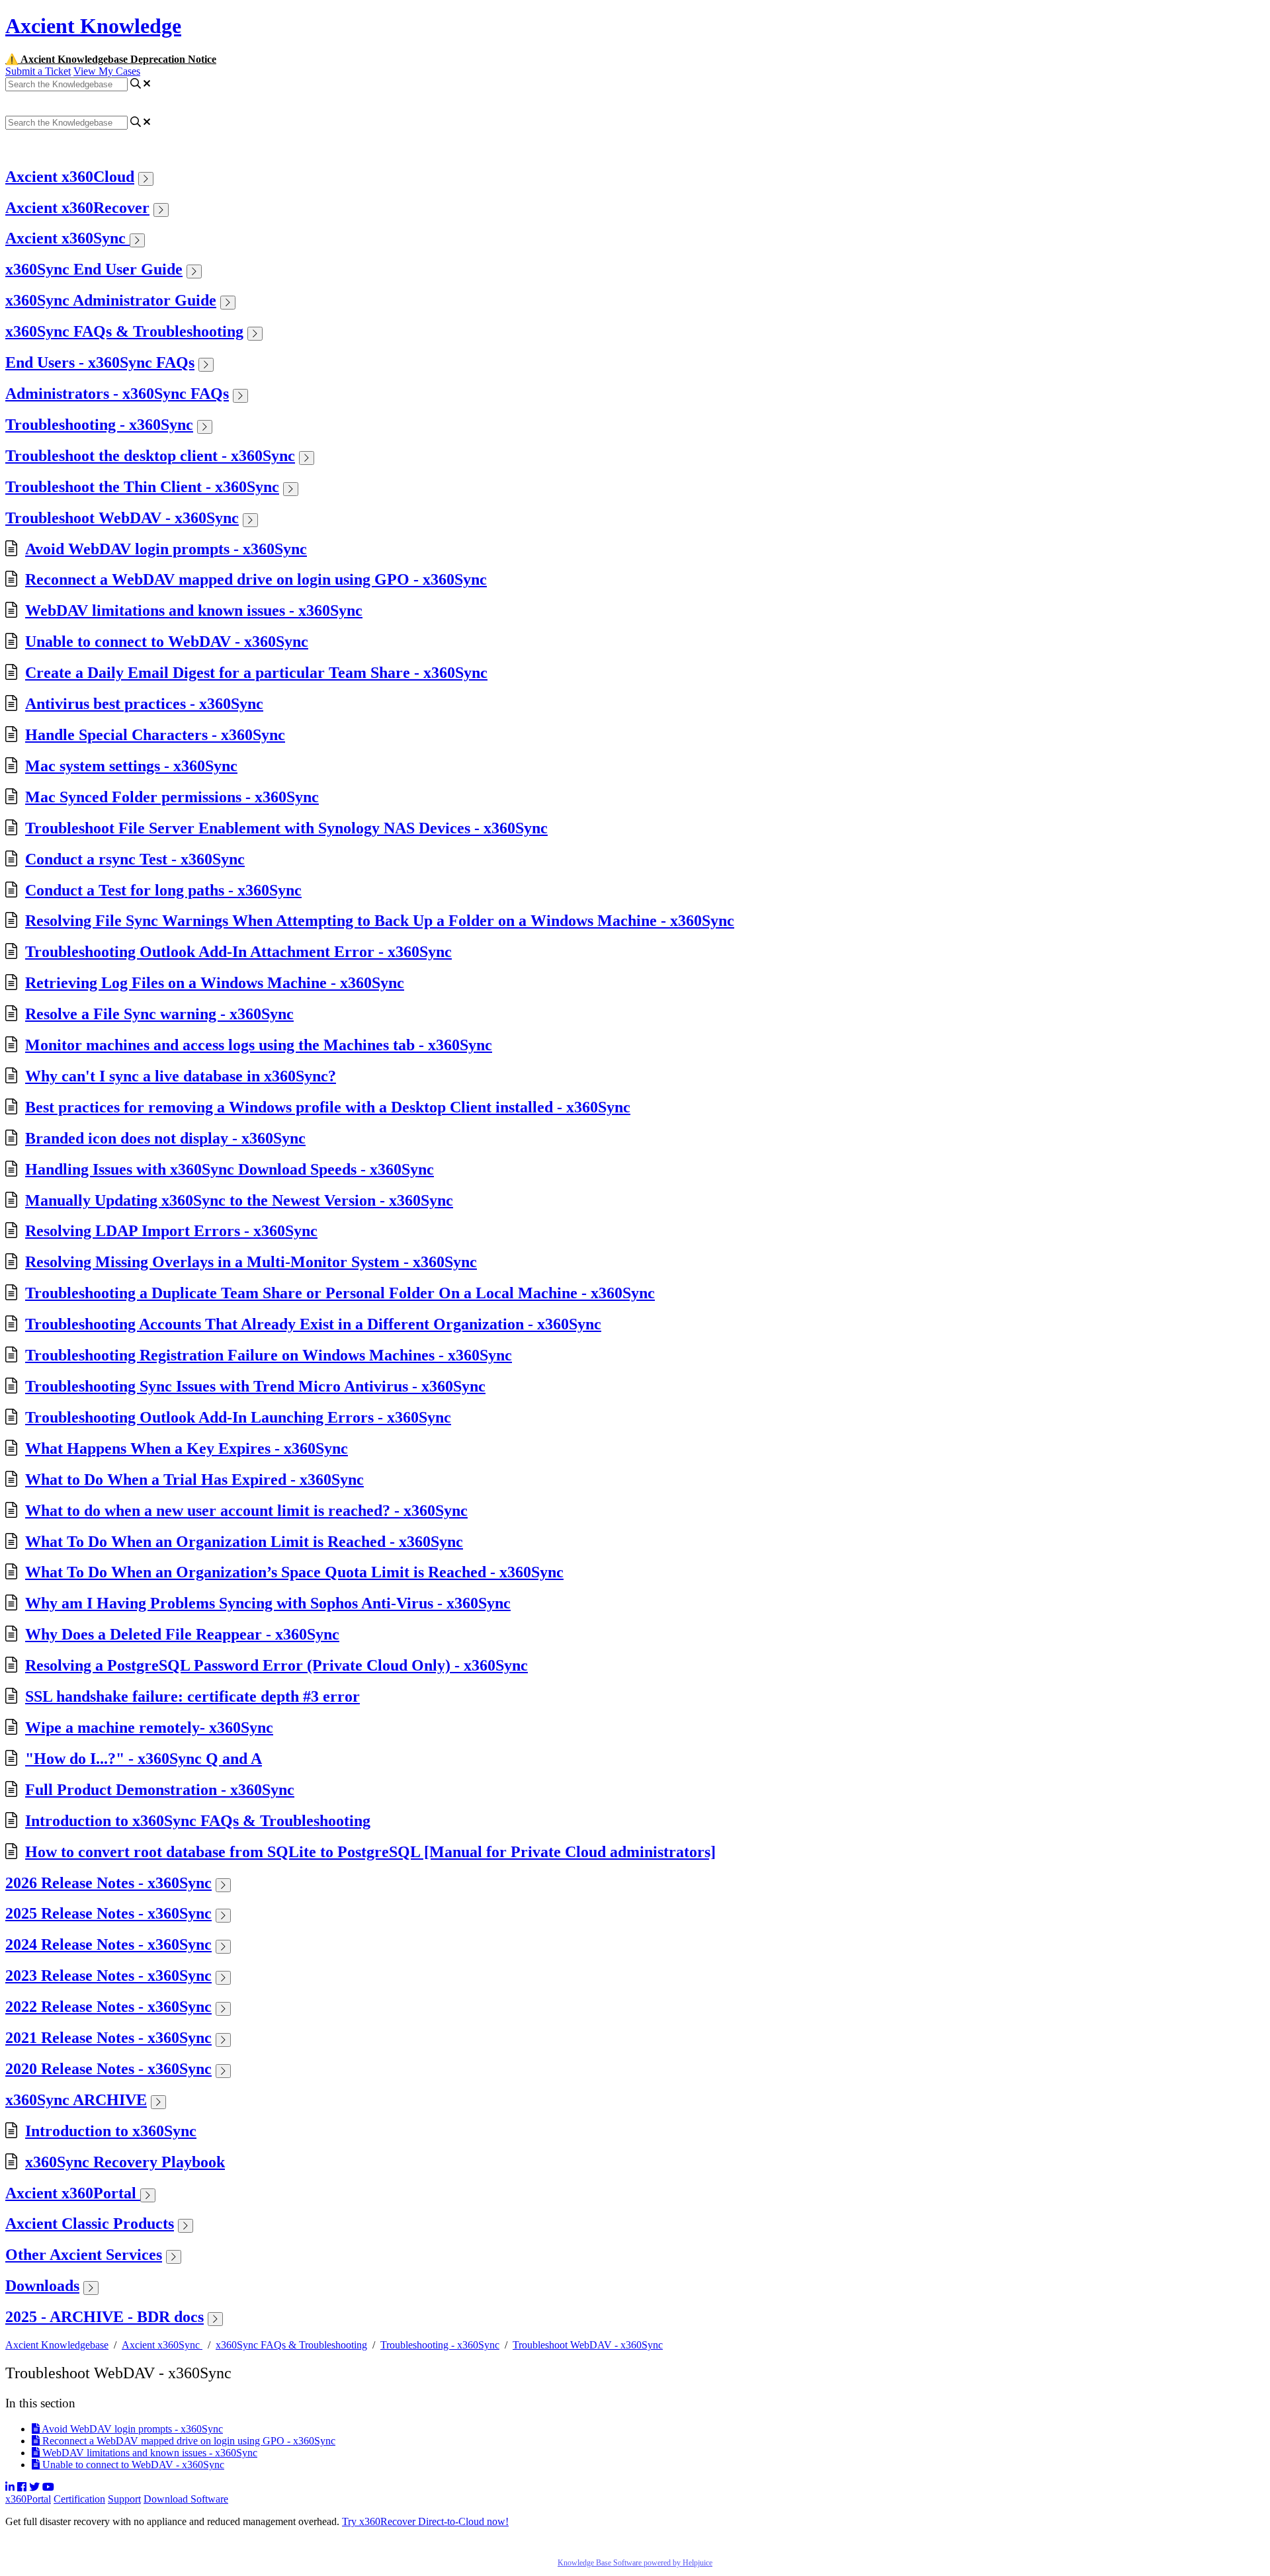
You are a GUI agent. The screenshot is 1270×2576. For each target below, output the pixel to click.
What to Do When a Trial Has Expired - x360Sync (194, 1479)
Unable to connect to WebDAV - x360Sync (167, 642)
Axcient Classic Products (90, 2223)
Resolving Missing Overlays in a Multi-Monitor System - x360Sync (251, 1262)
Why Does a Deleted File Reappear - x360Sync (182, 1634)
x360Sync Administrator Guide (111, 300)
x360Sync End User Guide (94, 269)
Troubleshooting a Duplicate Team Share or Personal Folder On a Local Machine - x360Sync (340, 1293)
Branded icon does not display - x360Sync (165, 1138)
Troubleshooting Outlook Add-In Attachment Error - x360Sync (238, 952)
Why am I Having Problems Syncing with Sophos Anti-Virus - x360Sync (268, 1603)
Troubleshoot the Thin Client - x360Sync (142, 487)
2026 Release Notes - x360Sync (108, 1883)
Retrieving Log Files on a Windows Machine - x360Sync (215, 983)
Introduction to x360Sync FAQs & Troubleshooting (198, 1821)
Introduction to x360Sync (111, 2131)
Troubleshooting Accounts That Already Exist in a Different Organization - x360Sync (313, 1324)
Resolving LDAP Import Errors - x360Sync (171, 1231)
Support (124, 2499)
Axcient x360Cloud (70, 177)
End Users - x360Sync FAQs (100, 362)
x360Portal (28, 2499)
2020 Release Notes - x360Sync (108, 2069)
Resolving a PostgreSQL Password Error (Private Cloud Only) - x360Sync (276, 1665)
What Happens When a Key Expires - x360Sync (187, 1448)
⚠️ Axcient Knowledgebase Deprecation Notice (111, 59)
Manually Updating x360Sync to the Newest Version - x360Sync (239, 1200)
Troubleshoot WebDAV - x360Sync (122, 518)
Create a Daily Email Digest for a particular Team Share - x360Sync (256, 673)
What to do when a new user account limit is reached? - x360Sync (246, 1511)
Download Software (186, 2499)
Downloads (42, 2286)
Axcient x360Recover (77, 208)
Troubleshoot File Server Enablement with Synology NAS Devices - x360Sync (286, 828)
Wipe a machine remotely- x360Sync (149, 1727)
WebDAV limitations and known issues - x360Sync (194, 610)
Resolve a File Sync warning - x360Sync (159, 1014)
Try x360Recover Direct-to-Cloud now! (425, 2521)
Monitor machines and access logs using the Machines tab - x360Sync (259, 1045)
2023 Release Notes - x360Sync (108, 1975)
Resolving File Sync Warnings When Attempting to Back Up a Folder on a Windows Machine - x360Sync (380, 921)
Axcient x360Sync (67, 238)
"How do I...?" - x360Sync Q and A (144, 1759)
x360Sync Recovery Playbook (125, 2162)
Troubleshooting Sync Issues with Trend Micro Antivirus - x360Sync (255, 1386)
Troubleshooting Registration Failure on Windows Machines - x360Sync (269, 1355)
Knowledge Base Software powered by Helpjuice (635, 2563)
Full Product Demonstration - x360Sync (160, 1790)
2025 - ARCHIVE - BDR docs (105, 2317)
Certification (79, 2499)
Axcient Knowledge (93, 26)
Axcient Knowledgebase (57, 2345)
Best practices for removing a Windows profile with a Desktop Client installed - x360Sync (328, 1107)
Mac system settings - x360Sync (131, 766)
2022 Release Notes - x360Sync (108, 2007)
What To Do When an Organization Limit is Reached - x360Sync (244, 1542)
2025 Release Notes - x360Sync (108, 1913)
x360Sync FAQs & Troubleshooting (124, 331)
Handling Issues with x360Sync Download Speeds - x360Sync (230, 1169)
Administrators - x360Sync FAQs (117, 394)
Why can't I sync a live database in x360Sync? (181, 1076)
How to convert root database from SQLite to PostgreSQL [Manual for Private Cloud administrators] (370, 1852)
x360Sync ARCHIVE (76, 2100)
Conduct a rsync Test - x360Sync (135, 859)
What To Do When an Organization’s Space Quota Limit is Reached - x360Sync (294, 1572)
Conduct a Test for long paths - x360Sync (163, 890)
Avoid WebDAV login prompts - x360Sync (166, 549)
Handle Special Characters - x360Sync (155, 735)
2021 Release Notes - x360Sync (108, 2038)
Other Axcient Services (84, 2255)
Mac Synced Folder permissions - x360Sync (172, 797)
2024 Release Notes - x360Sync (108, 1944)
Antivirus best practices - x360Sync (144, 704)
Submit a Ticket (38, 71)
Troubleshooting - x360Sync (99, 425)
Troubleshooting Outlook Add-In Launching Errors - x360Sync (238, 1417)
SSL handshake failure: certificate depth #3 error (192, 1696)
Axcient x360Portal (73, 2193)
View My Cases (107, 71)
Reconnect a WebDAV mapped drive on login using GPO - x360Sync (256, 579)
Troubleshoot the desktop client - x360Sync (150, 456)
